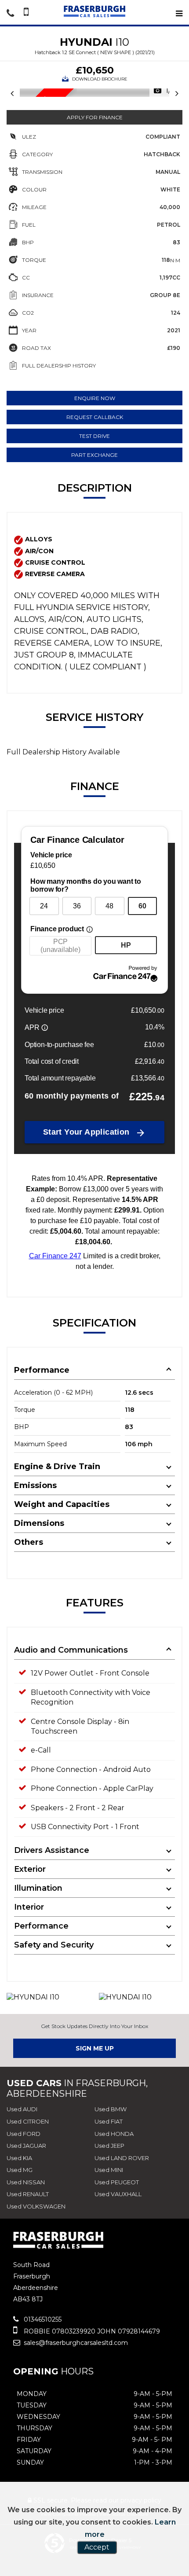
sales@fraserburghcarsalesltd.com (75, 2343)
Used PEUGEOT (117, 2182)
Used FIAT (109, 2121)
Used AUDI (22, 2109)
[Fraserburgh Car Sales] (94, 11)
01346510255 (42, 2319)
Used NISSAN (26, 2182)
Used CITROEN (28, 2121)
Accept (97, 2547)
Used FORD (24, 2134)
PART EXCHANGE (94, 455)
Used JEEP (109, 2146)
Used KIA (19, 2158)
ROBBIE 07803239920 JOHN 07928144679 (91, 2331)
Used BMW (111, 2109)
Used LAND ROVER (122, 2158)
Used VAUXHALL (118, 2194)
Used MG (20, 2170)
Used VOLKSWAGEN (36, 2206)
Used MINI (109, 2170)
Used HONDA (114, 2134)
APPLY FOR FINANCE (95, 117)
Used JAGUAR (26, 2146)
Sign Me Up (95, 2048)
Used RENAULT (28, 2194)
